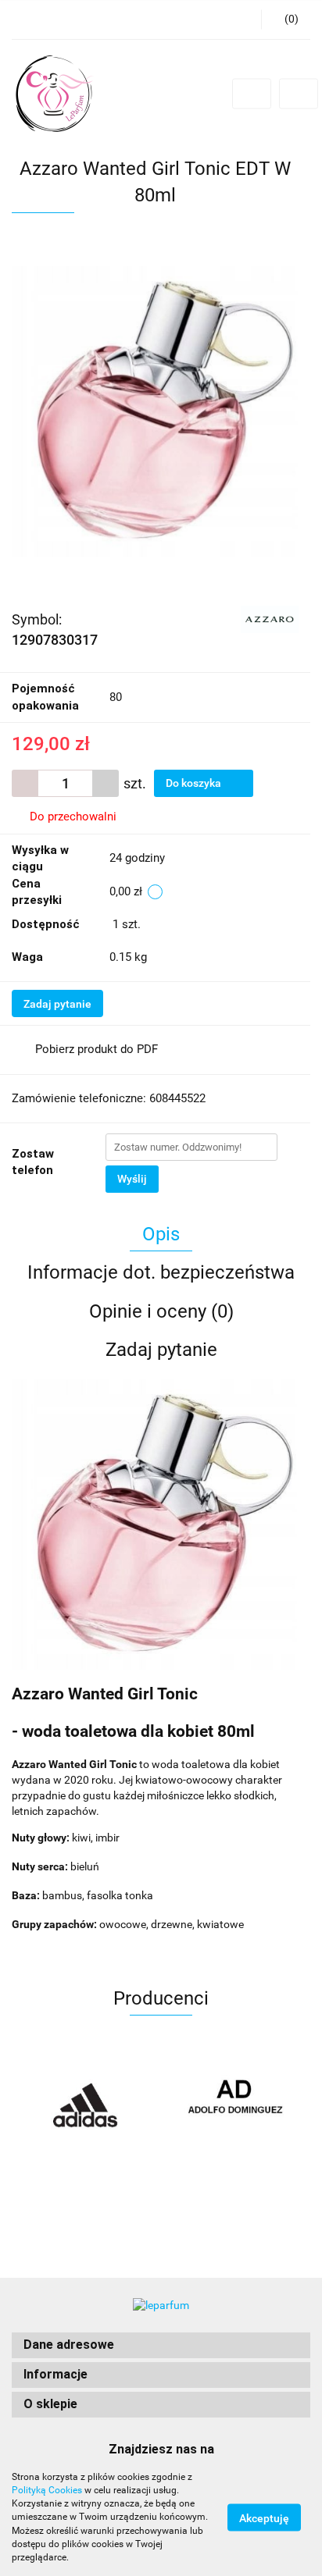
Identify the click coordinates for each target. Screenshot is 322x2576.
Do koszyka (195, 783)
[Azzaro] (270, 618)
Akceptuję (264, 2518)
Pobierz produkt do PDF (97, 1049)
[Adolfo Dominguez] (236, 2106)
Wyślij (132, 1179)
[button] (161, 2345)
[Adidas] (86, 2106)
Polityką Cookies (47, 2490)
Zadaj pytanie (57, 1004)
